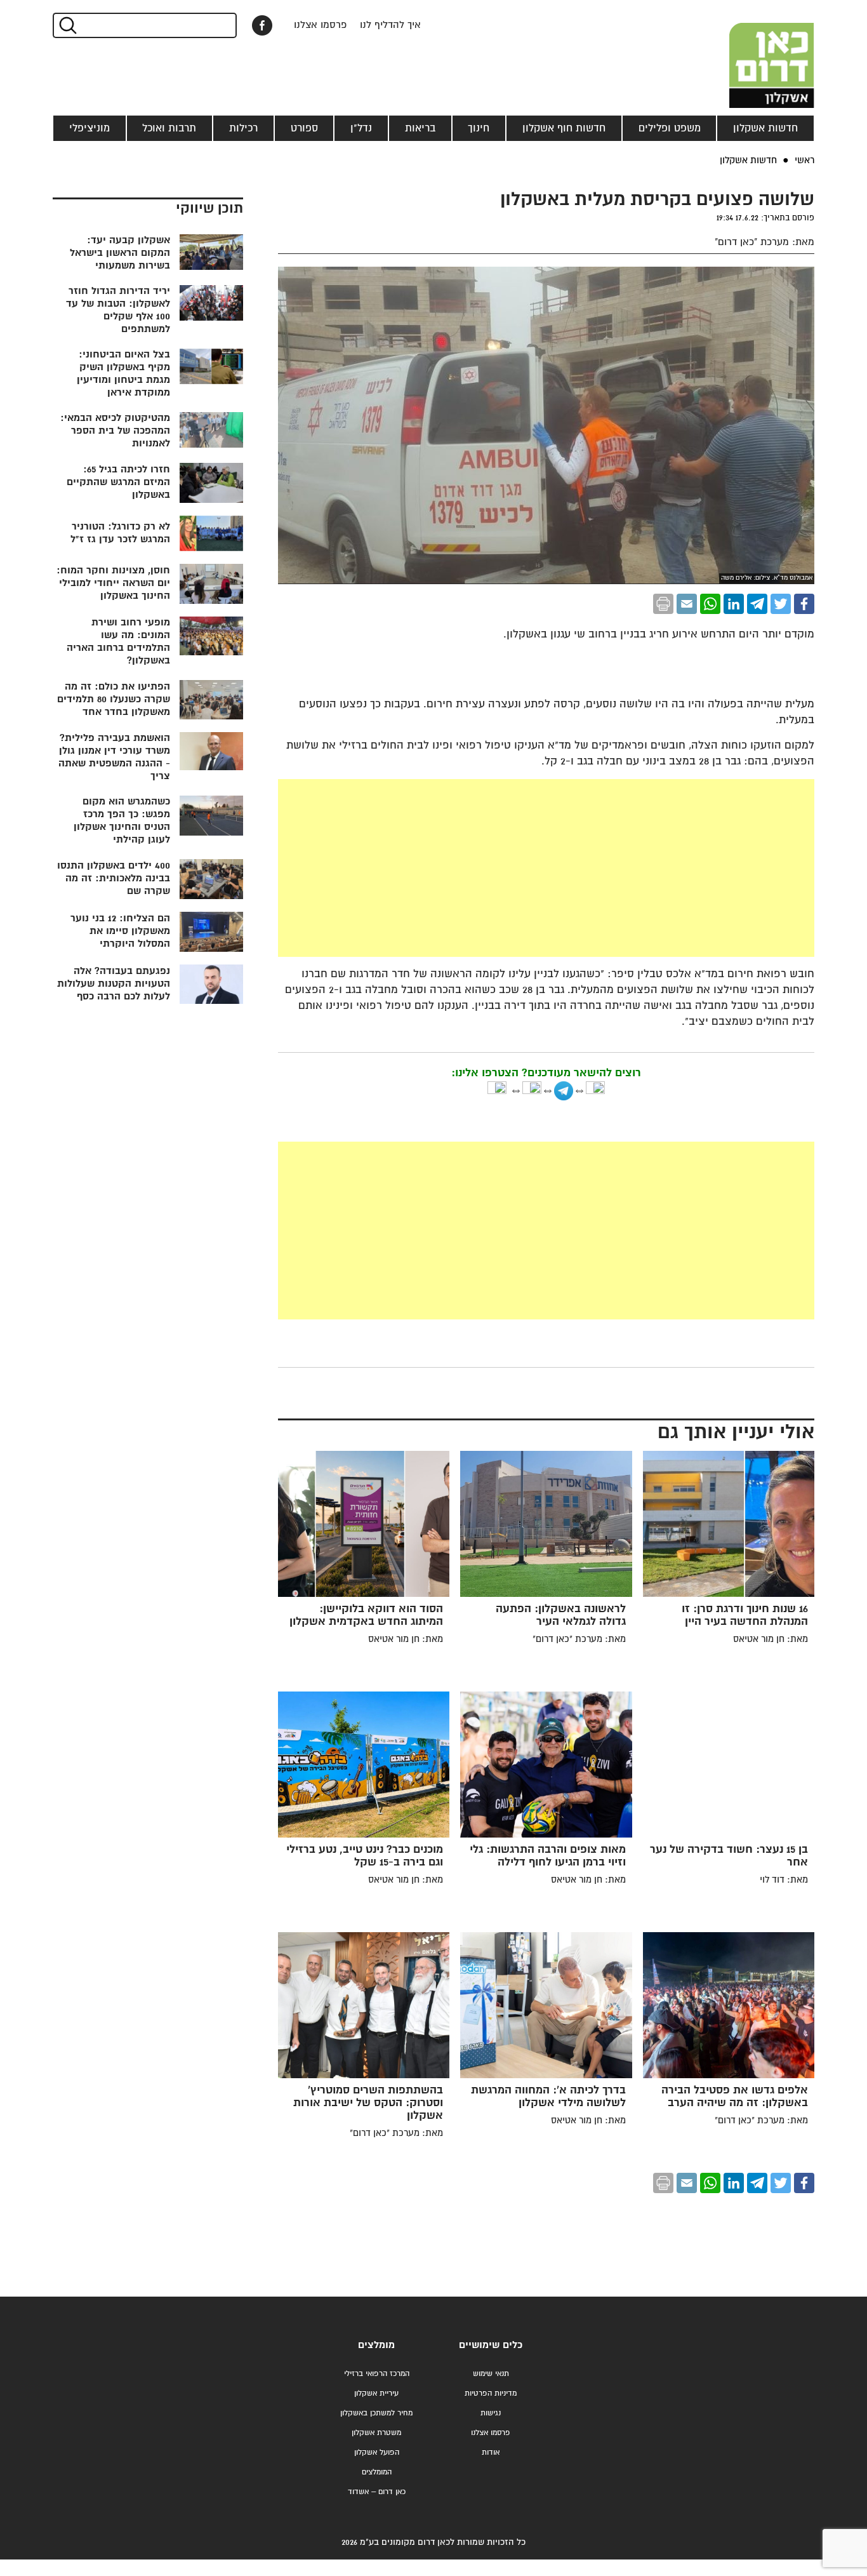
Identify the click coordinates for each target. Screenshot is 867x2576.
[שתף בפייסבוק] (262, 25)
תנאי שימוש (491, 2374)
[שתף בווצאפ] (710, 604)
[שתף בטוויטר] (781, 604)
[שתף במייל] (687, 604)
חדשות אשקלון (765, 128)
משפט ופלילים (670, 128)
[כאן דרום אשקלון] (751, 54)
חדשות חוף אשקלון (564, 128)
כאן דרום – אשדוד (377, 2492)
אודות (491, 2453)
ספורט (304, 128)
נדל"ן (361, 128)
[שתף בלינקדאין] (734, 604)
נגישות (491, 2413)
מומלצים (376, 2345)
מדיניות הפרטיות (491, 2393)
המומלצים (377, 2472)
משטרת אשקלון (376, 2433)
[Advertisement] (451, 868)
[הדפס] (663, 604)
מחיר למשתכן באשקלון (376, 2413)
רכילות (243, 128)
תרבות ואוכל (169, 128)
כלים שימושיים (491, 2345)
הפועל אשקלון (377, 2453)
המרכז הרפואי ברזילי (377, 2374)
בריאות (420, 128)
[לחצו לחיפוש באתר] (67, 25)
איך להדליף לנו (390, 25)
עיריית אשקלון (376, 2393)
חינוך (479, 128)
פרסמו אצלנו (321, 25)
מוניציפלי (89, 128)
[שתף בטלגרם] (757, 604)
